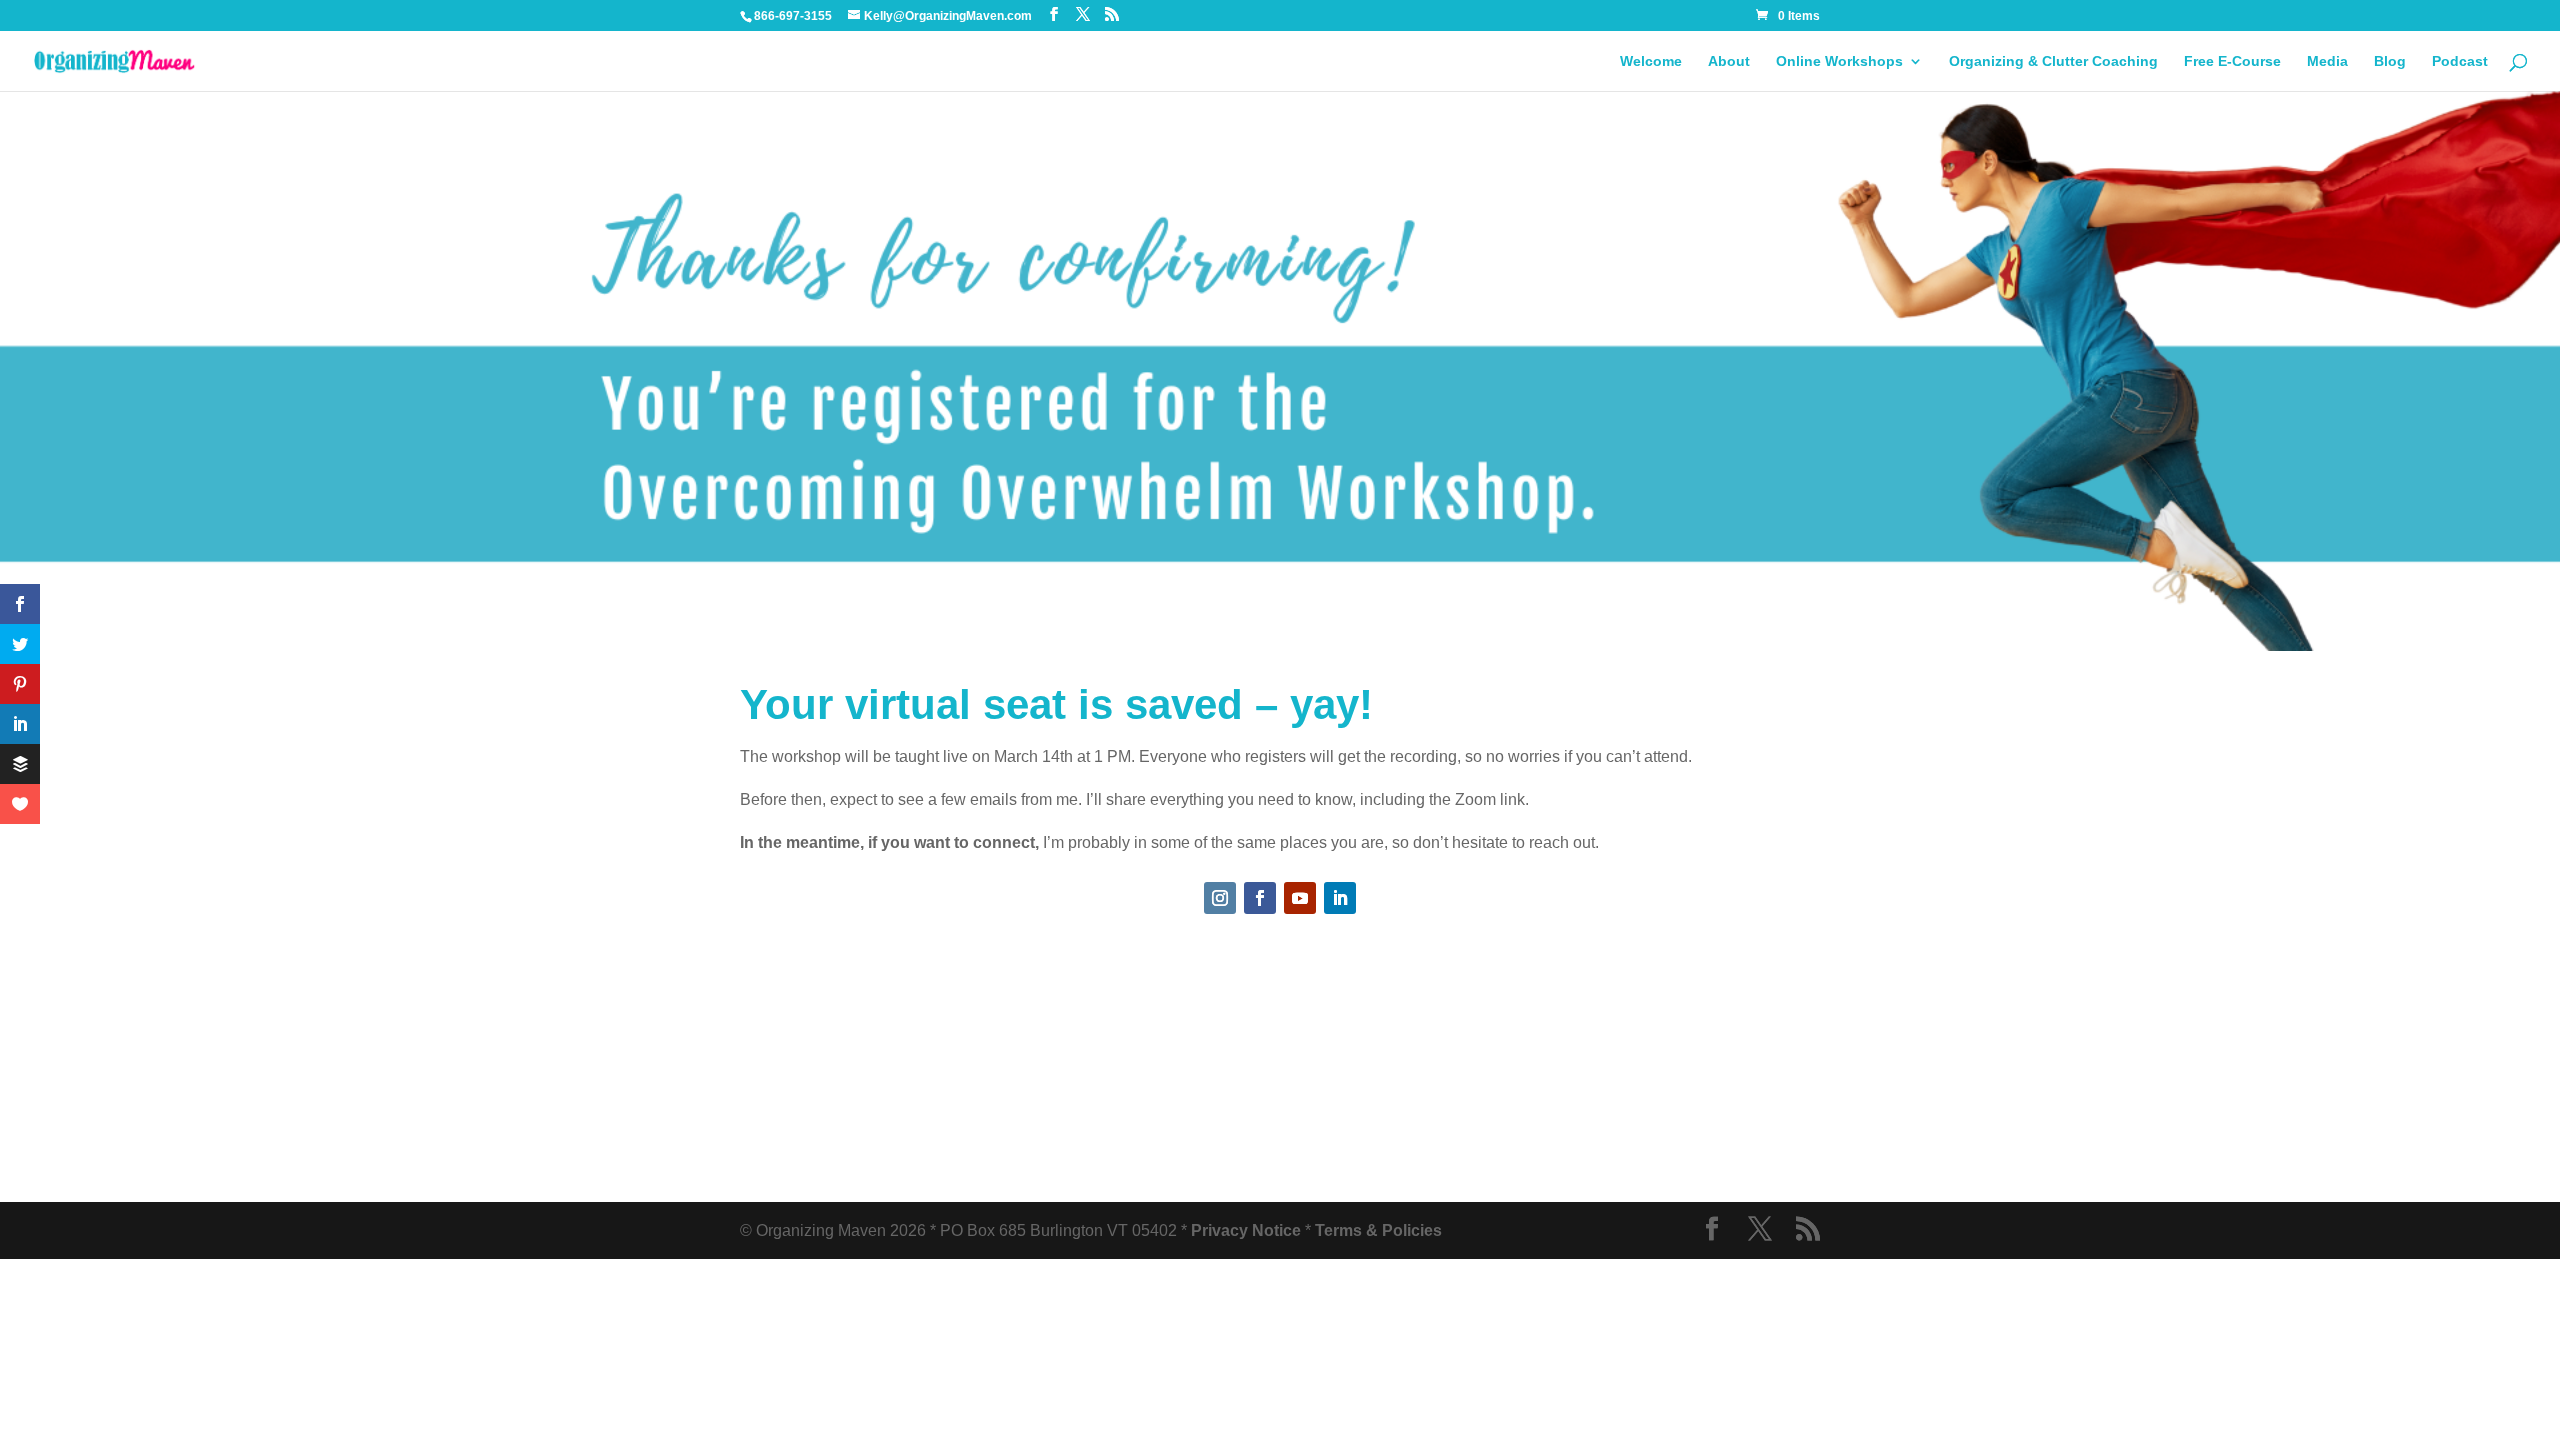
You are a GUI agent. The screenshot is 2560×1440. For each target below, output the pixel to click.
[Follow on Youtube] (1300, 898)
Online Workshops (1839, 61)
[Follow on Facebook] (1260, 898)
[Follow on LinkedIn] (1340, 898)
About (1729, 61)
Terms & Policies (1378, 1230)
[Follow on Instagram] (1220, 898)
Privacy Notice (1246, 1230)
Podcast (2460, 61)
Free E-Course (2232, 61)
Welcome (1651, 61)
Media (2327, 61)
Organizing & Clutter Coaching (2053, 61)
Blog (2390, 61)
